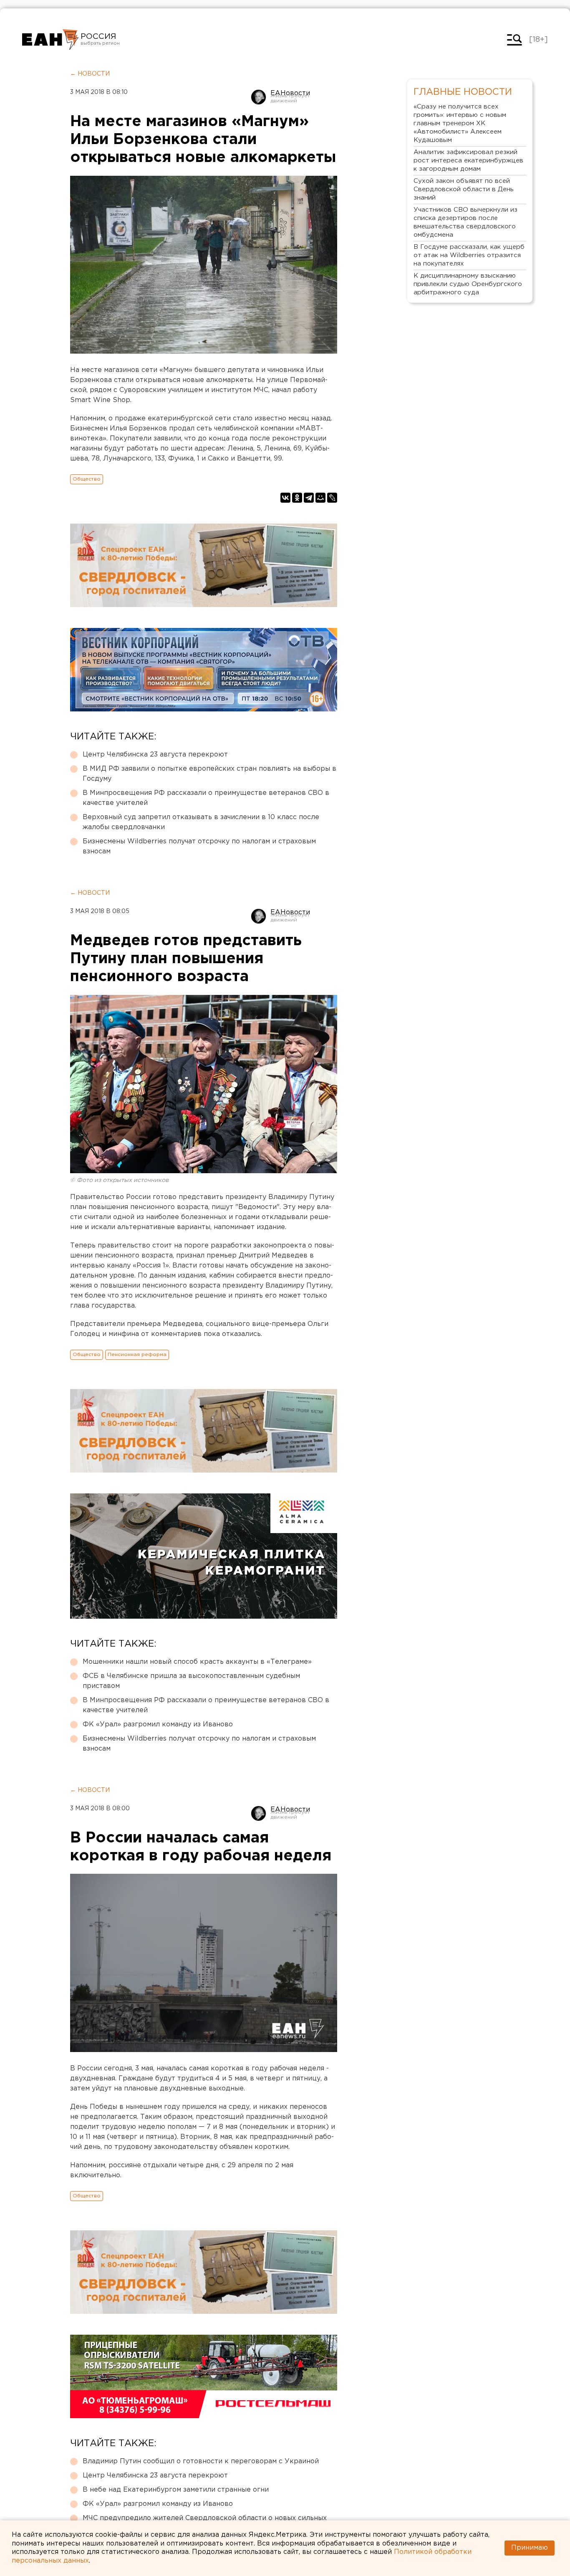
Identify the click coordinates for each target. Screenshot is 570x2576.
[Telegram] (309, 498)
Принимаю (530, 2548)
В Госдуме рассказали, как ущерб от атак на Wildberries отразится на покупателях (469, 255)
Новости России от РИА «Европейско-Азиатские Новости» (50, 40)
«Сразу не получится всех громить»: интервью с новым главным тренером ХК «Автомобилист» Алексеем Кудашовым (460, 123)
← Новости (90, 74)
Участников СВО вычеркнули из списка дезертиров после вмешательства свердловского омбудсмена (465, 222)
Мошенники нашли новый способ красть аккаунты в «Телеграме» (197, 1662)
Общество (87, 479)
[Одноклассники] (297, 498)
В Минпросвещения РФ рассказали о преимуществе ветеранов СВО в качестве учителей (206, 798)
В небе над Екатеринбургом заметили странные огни (176, 2490)
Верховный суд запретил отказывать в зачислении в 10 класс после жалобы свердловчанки (201, 822)
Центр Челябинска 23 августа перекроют (155, 755)
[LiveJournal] (332, 498)
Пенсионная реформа (137, 1355)
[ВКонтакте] (285, 498)
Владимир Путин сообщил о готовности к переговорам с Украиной (201, 2461)
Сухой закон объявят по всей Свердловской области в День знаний (464, 189)
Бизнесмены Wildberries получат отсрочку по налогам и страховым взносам (199, 846)
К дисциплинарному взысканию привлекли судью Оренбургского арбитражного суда (468, 284)
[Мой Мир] (320, 498)
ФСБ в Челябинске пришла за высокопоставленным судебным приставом (191, 1681)
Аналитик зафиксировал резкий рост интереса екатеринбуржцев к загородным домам (468, 161)
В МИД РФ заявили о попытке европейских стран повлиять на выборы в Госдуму (209, 774)
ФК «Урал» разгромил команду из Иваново (158, 1725)
